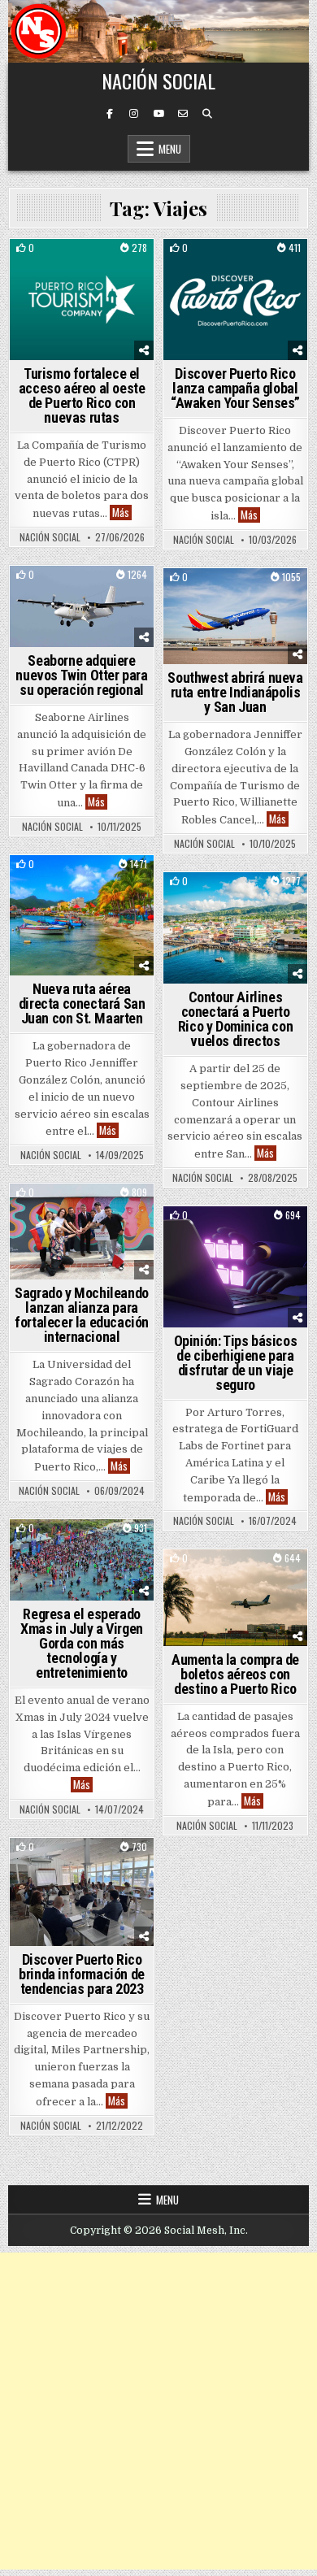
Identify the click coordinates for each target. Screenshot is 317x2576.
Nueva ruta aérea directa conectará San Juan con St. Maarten (82, 1003)
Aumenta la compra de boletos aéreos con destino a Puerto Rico (235, 1674)
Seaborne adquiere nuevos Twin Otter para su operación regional (81, 675)
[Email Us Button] (183, 114)
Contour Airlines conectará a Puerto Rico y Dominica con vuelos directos (235, 1019)
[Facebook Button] (110, 114)
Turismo (82, 267)
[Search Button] (207, 114)
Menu (170, 149)
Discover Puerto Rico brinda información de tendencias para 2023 (82, 1974)
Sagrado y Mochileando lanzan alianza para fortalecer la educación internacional (82, 1315)
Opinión (202, 1234)
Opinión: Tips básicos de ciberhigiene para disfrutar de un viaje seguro (236, 1363)
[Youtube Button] (158, 114)
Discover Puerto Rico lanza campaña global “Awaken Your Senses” (235, 388)
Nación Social (158, 80)
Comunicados (82, 1212)
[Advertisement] (158, 2411)
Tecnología (260, 1234)
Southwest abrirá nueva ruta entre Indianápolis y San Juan (235, 692)
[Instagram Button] (134, 114)
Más (122, 513)
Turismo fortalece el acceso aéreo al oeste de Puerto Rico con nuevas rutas (82, 395)
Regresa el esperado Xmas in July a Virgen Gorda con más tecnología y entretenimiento (82, 1643)
